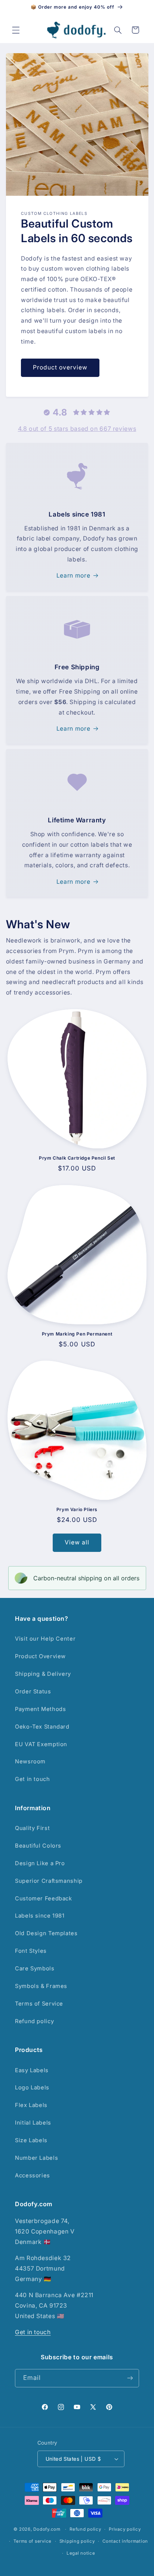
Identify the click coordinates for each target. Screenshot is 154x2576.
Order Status (33, 1692)
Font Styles (31, 1951)
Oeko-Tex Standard (42, 1727)
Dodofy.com (47, 2529)
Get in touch (33, 1779)
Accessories (33, 2175)
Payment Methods (40, 1709)
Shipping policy (77, 2541)
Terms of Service (39, 2004)
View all (77, 1542)
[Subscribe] (130, 2378)
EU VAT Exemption (41, 1744)
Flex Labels (31, 2105)
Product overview (60, 367)
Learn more (73, 576)
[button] (16, 30)
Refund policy (34, 2021)
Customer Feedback (44, 1898)
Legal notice (81, 2553)
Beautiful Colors (38, 1846)
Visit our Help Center (45, 1639)
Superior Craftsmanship (49, 1881)
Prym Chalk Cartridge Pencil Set (77, 1158)
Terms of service (33, 2541)
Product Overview (40, 1656)
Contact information (125, 2541)
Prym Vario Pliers (77, 1509)
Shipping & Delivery (43, 1674)
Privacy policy (125, 2529)
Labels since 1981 (40, 1916)
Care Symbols (35, 1968)
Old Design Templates (46, 1933)
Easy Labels (32, 2070)
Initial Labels (33, 2123)
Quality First (32, 1828)
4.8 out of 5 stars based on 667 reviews (77, 429)
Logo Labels (32, 2088)
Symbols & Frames (41, 1986)
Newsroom (30, 1762)
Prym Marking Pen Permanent (77, 1334)
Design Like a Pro (40, 1863)
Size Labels (31, 2140)
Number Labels (36, 2158)
